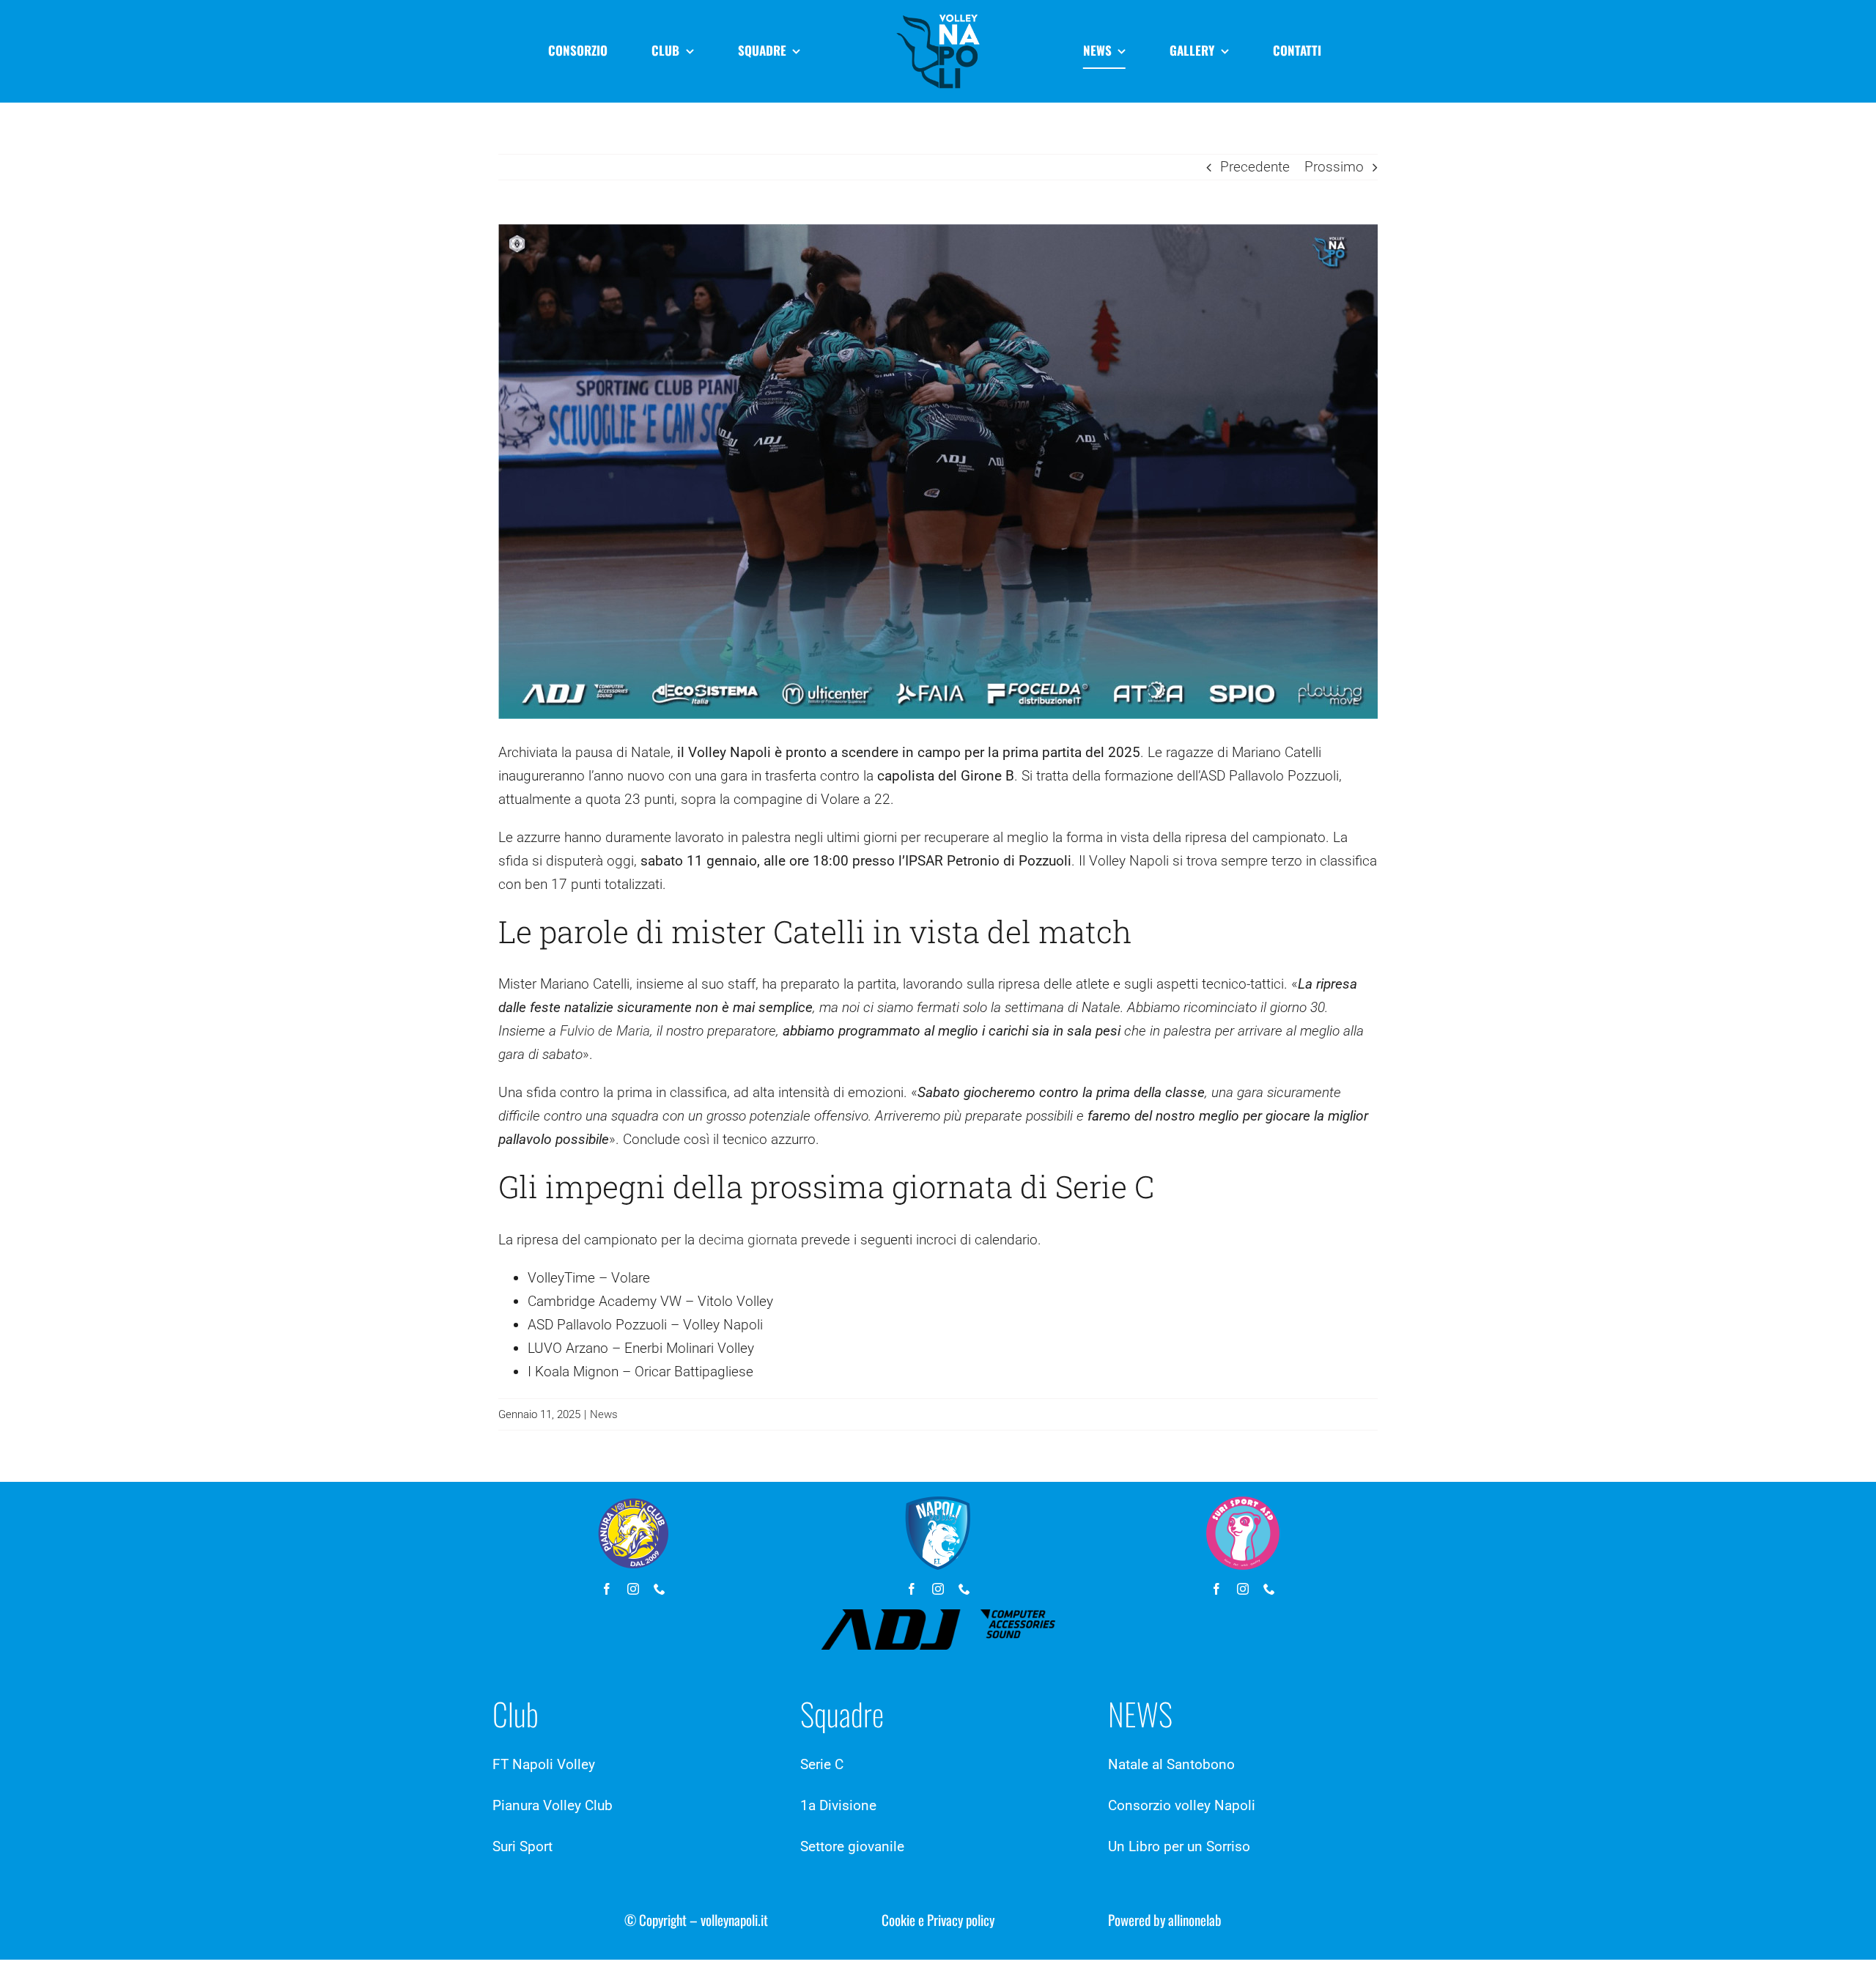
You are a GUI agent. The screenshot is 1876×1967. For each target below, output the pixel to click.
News (604, 1414)
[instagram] (633, 1589)
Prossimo (1334, 167)
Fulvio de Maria (605, 1031)
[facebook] (607, 1589)
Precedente (1255, 167)
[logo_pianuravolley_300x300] (633, 1503)
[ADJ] (938, 1616)
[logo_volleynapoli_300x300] (938, 1503)
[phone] (660, 1589)
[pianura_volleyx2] (938, 14)
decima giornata (748, 1240)
